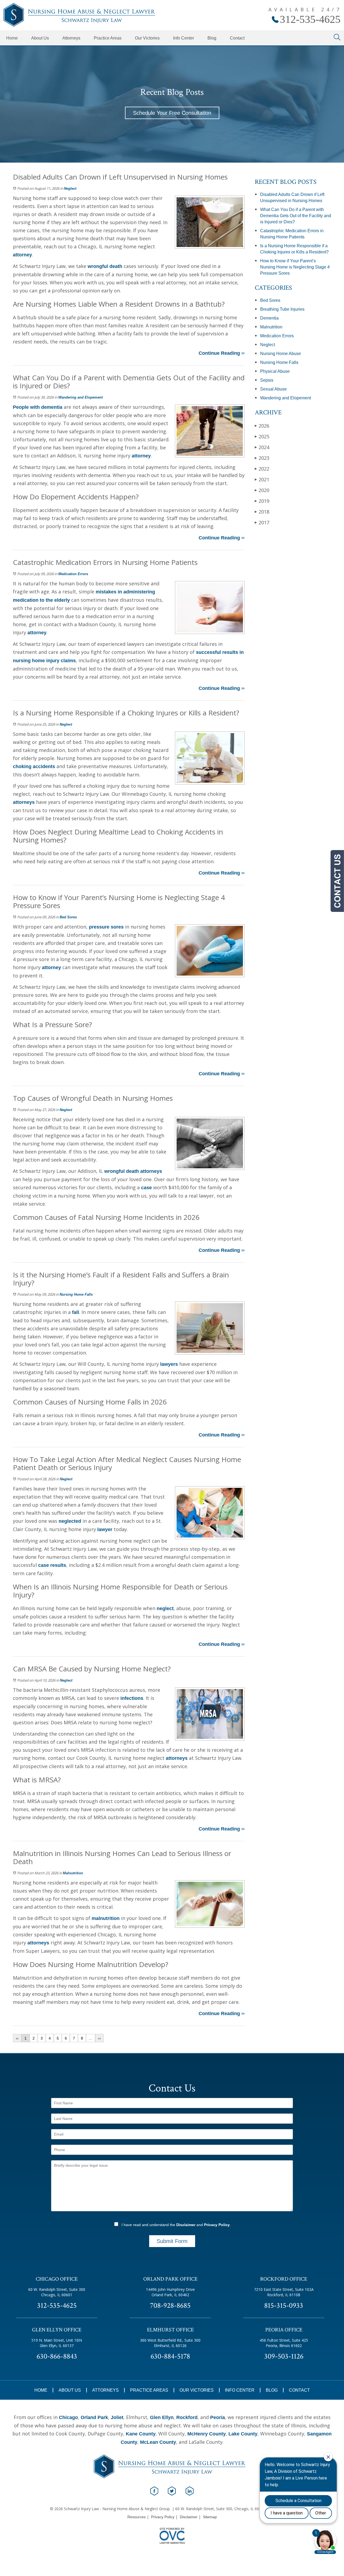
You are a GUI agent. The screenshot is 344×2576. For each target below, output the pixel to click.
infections (132, 1698)
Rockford (187, 2417)
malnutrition (106, 1918)
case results (52, 1565)
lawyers (169, 1364)
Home (12, 38)
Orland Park (94, 2417)
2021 (262, 479)
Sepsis (267, 380)
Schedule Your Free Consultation (172, 113)
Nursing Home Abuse (281, 354)
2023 (262, 458)
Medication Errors (73, 574)
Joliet (117, 2417)
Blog (212, 38)
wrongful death (105, 266)
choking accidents (34, 766)
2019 (262, 501)
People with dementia (38, 407)
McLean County (158, 2442)
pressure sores (106, 927)
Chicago (68, 2417)
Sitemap (210, 2517)
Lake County (243, 2434)
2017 (262, 522)
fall (76, 1312)
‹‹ (17, 2038)
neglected (70, 1521)
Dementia (269, 318)
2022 (262, 469)
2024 (262, 447)
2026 (262, 426)
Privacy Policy (217, 2225)
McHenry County (207, 2434)
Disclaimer (186, 2225)
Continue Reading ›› (222, 353)
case (146, 1188)
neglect (165, 1608)
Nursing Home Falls (76, 1294)
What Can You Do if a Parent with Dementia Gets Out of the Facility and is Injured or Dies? (296, 216)
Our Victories (147, 38)
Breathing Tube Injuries (282, 309)
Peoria (218, 2417)
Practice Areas (108, 38)
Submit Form (172, 2241)
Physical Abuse (275, 371)
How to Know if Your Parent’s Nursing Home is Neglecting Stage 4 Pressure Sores (295, 267)
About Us (40, 38)
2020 (262, 490)
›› (99, 2038)
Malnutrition (73, 1873)
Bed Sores (68, 917)
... (91, 2038)
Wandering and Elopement (80, 397)
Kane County (141, 2434)
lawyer (105, 1529)
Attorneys (71, 38)
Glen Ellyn (162, 2417)
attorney (22, 255)
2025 (262, 436)
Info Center (184, 38)
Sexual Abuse (273, 389)
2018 (262, 512)
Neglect (70, 189)
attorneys (24, 802)
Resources (137, 2517)
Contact (237, 38)
